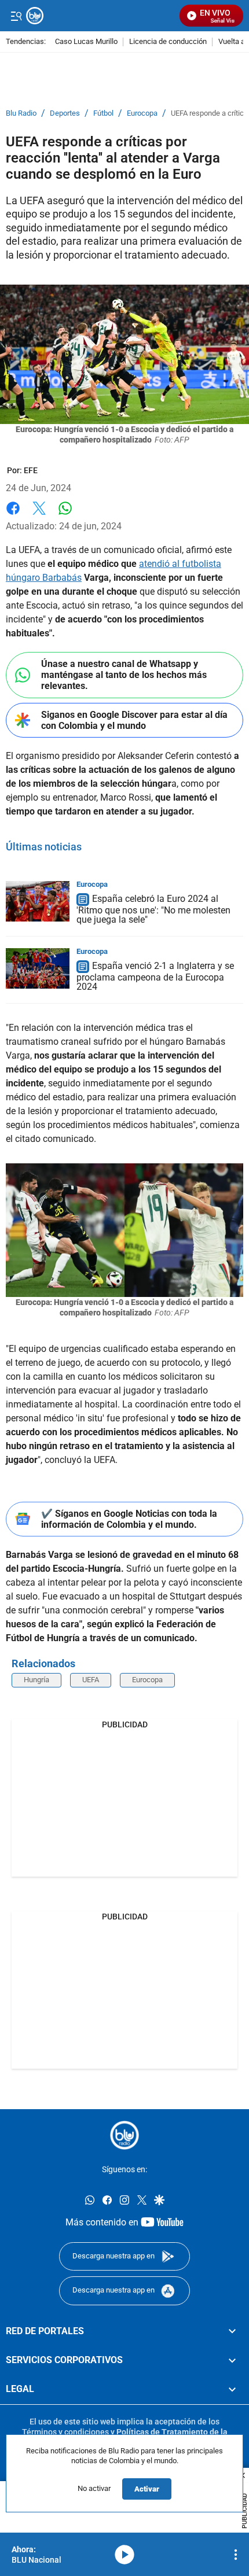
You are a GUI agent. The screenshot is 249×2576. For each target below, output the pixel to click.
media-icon (124, 2555)
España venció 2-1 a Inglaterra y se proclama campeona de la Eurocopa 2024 (155, 976)
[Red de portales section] (232, 2331)
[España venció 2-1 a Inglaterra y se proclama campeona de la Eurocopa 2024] (38, 968)
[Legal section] (232, 2389)
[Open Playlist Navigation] (236, 2555)
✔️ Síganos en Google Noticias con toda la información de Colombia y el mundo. (129, 1519)
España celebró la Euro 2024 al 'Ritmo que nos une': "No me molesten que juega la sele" (153, 909)
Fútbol (103, 113)
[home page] (124, 2135)
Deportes (65, 113)
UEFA (91, 1680)
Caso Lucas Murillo (86, 42)
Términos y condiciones (65, 2432)
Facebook (13, 515)
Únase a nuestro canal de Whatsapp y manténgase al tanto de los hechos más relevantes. (124, 675)
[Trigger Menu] (16, 16)
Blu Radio (21, 113)
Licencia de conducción (168, 42)
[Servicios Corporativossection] (232, 2360)
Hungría (36, 1680)
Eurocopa (142, 113)
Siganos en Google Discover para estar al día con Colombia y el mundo (134, 720)
